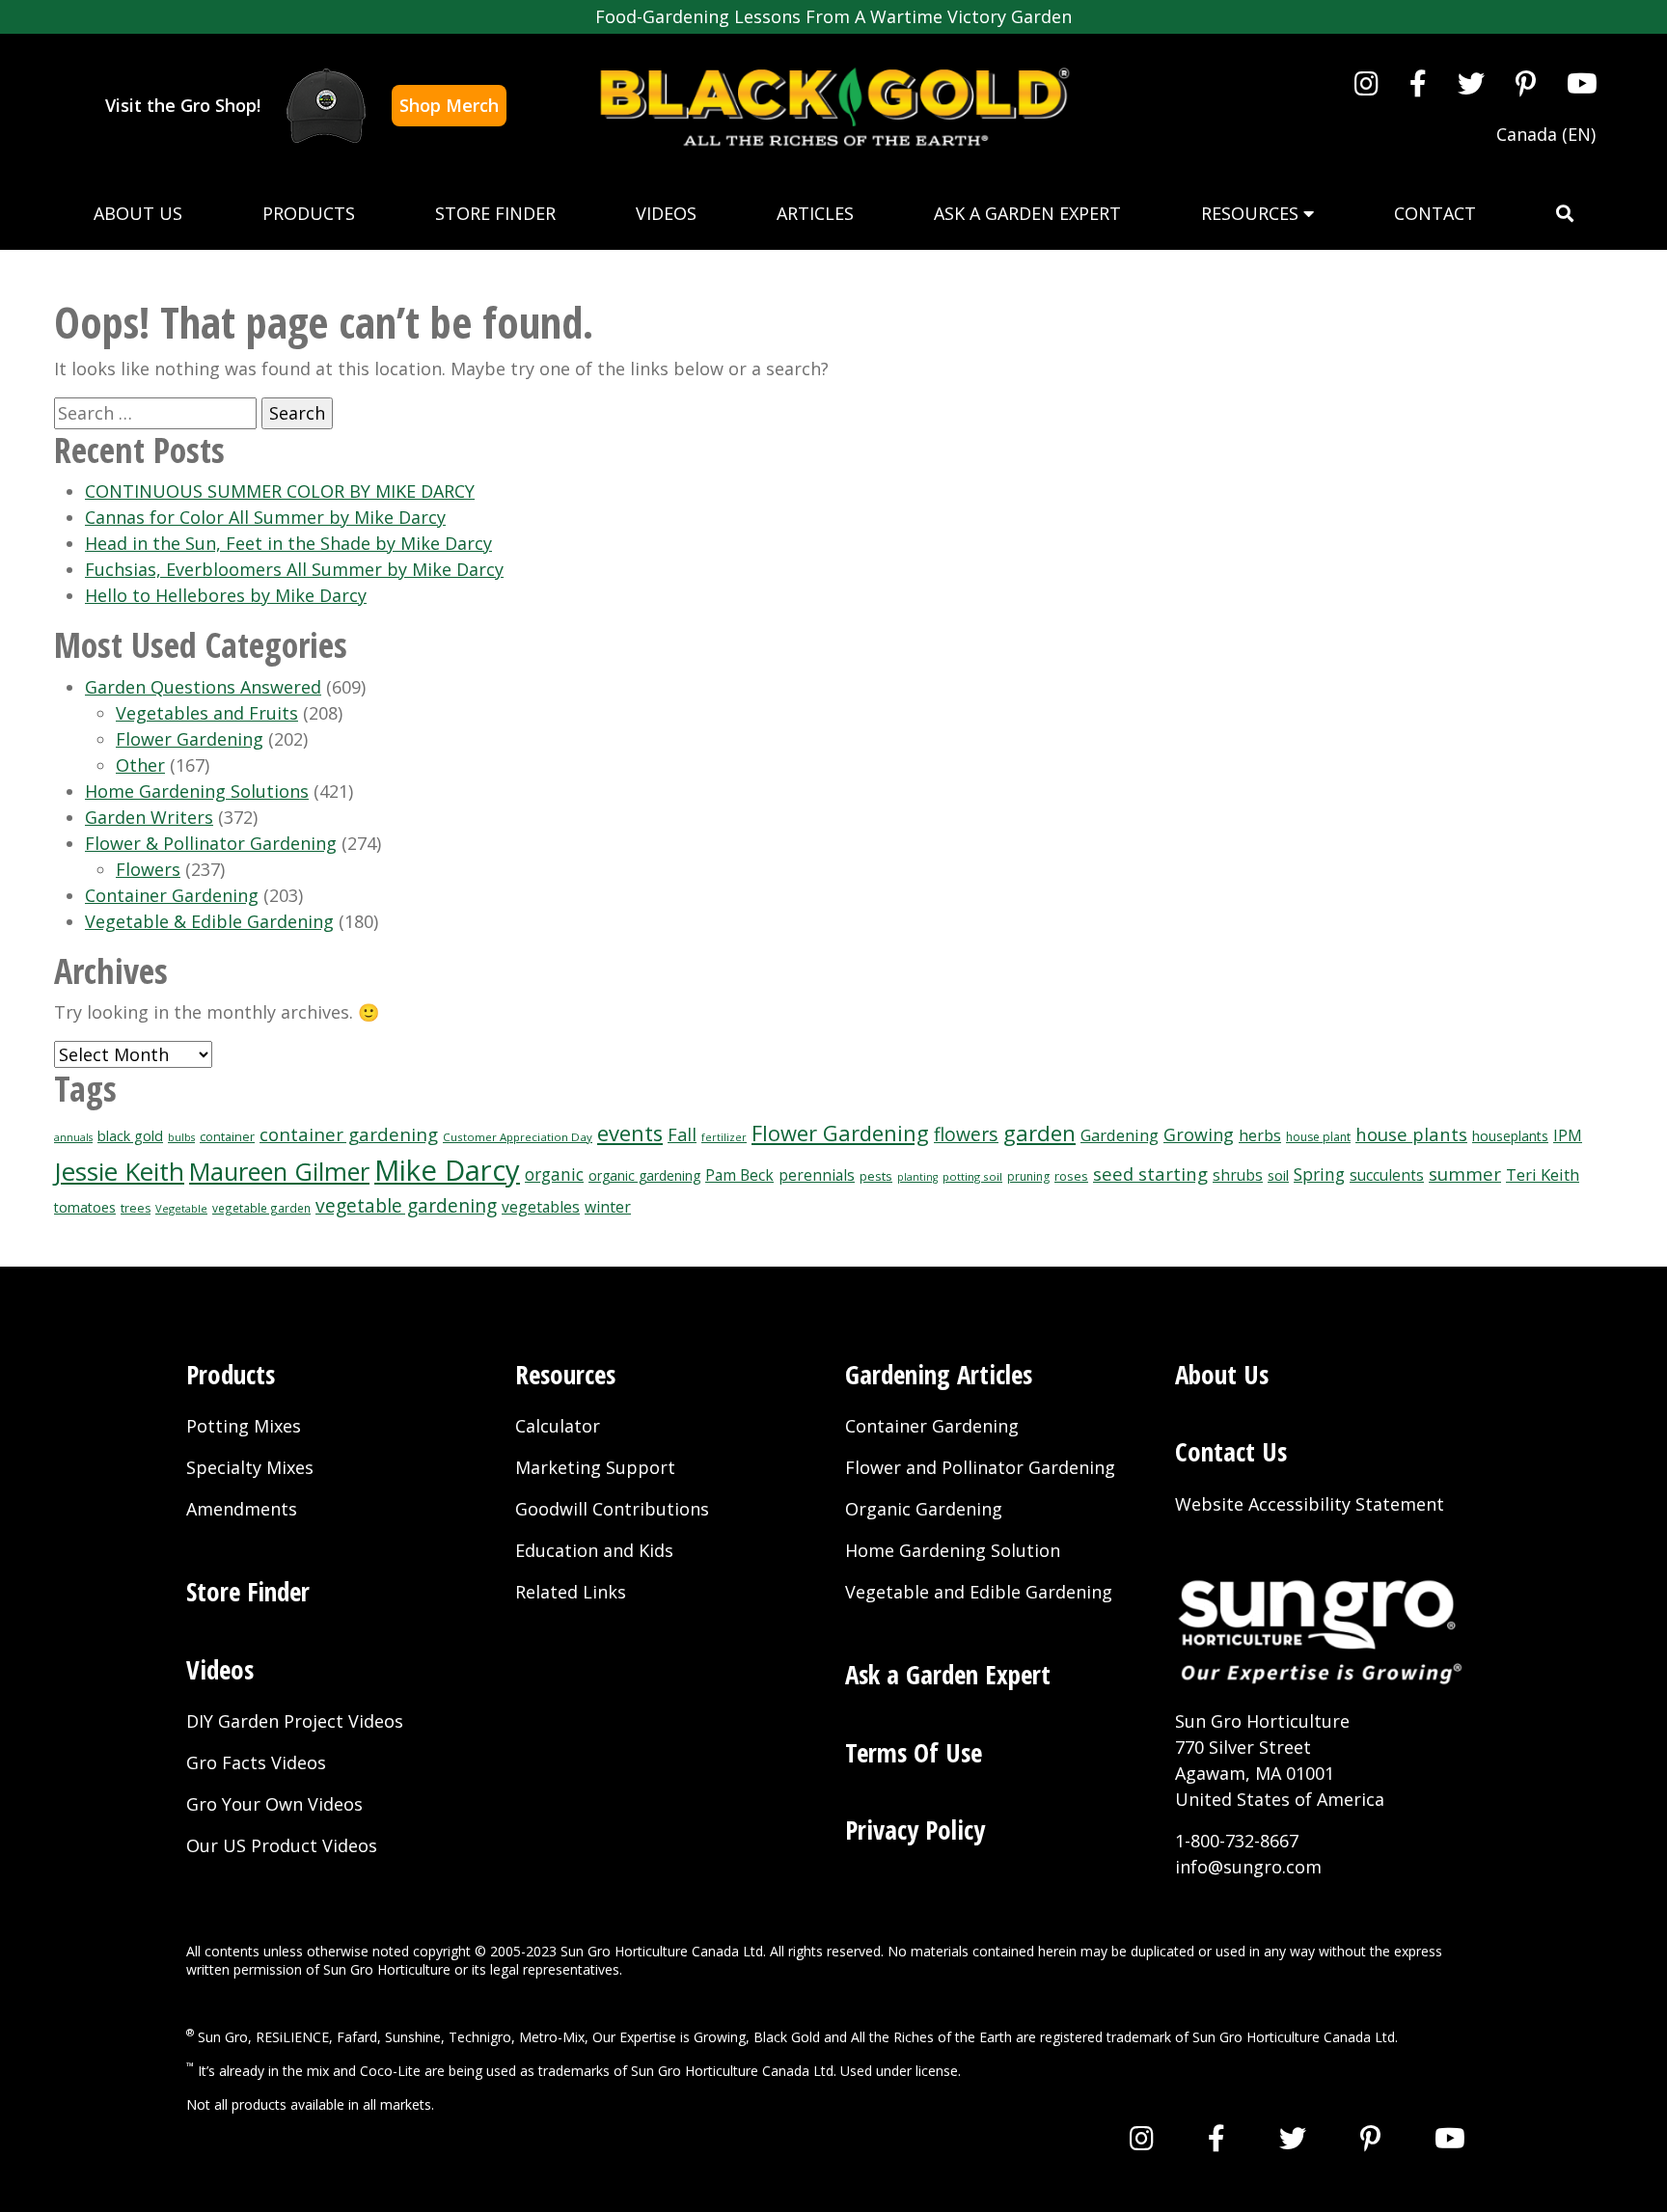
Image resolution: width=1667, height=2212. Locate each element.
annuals (73, 1137)
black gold (130, 1136)
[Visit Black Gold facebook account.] (1418, 83)
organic (554, 1174)
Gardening (1120, 1135)
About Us (138, 213)
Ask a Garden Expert (1027, 213)
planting (917, 1177)
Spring (1319, 1174)
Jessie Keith (119, 1171)
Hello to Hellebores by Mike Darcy (226, 595)
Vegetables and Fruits (207, 713)
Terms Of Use (914, 1752)
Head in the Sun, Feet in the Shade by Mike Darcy (288, 543)
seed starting (1150, 1174)
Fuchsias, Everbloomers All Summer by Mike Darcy (294, 569)
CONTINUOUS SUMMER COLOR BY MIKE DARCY (280, 491)
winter (608, 1207)
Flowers (148, 869)
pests (876, 1176)
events (630, 1133)
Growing (1199, 1134)
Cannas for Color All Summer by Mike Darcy (265, 517)
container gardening (349, 1134)
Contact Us (1231, 1451)
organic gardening (644, 1175)
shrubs (1238, 1175)
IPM (1568, 1135)
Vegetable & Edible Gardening (209, 921)
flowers (966, 1134)
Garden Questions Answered (203, 687)
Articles (815, 213)
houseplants (1510, 1136)
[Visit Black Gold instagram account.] (1366, 83)
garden (1039, 1133)
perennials (817, 1175)
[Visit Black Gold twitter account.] (1471, 83)
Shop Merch (449, 105)
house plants (1411, 1134)
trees (136, 1208)
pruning (1028, 1176)
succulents (1387, 1175)
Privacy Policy (915, 1830)
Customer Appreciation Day (518, 1137)
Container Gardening (172, 895)
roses (1071, 1176)
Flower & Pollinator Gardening (211, 843)
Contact (1435, 213)
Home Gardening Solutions (197, 791)
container (227, 1137)
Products (309, 213)
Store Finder (495, 213)
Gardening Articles (939, 1374)
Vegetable (181, 1208)
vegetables (541, 1207)
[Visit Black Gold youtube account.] (1582, 83)
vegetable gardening (406, 1205)
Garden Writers (149, 817)
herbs (1260, 1135)
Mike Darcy (447, 1170)
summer (1465, 1174)
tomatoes (85, 1207)
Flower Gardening (190, 739)
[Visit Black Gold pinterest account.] (1526, 83)
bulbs (181, 1137)
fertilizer (724, 1137)
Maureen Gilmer (279, 1171)
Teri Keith (1543, 1174)
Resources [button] (1252, 213)
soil (1278, 1175)
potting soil (972, 1176)
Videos (666, 213)
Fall (682, 1134)
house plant (1318, 1137)
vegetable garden (261, 1208)
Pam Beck (739, 1175)
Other (140, 765)
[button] (1565, 214)
